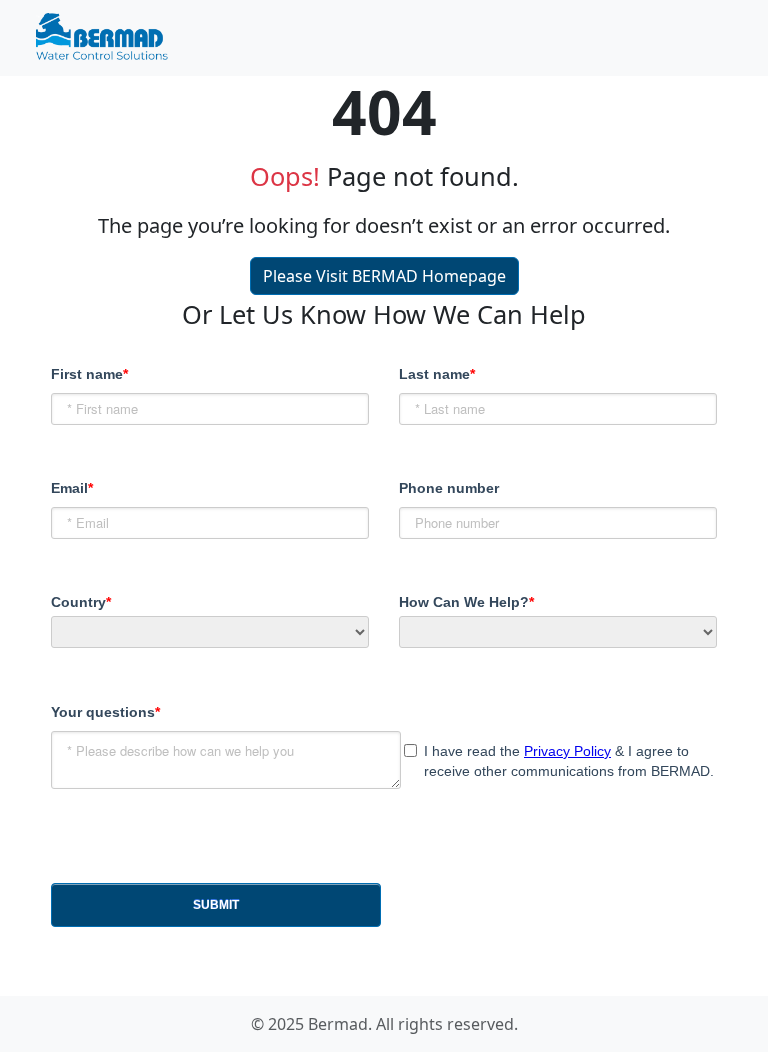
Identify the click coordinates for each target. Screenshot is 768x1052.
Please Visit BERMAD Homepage (384, 276)
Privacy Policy (567, 751)
